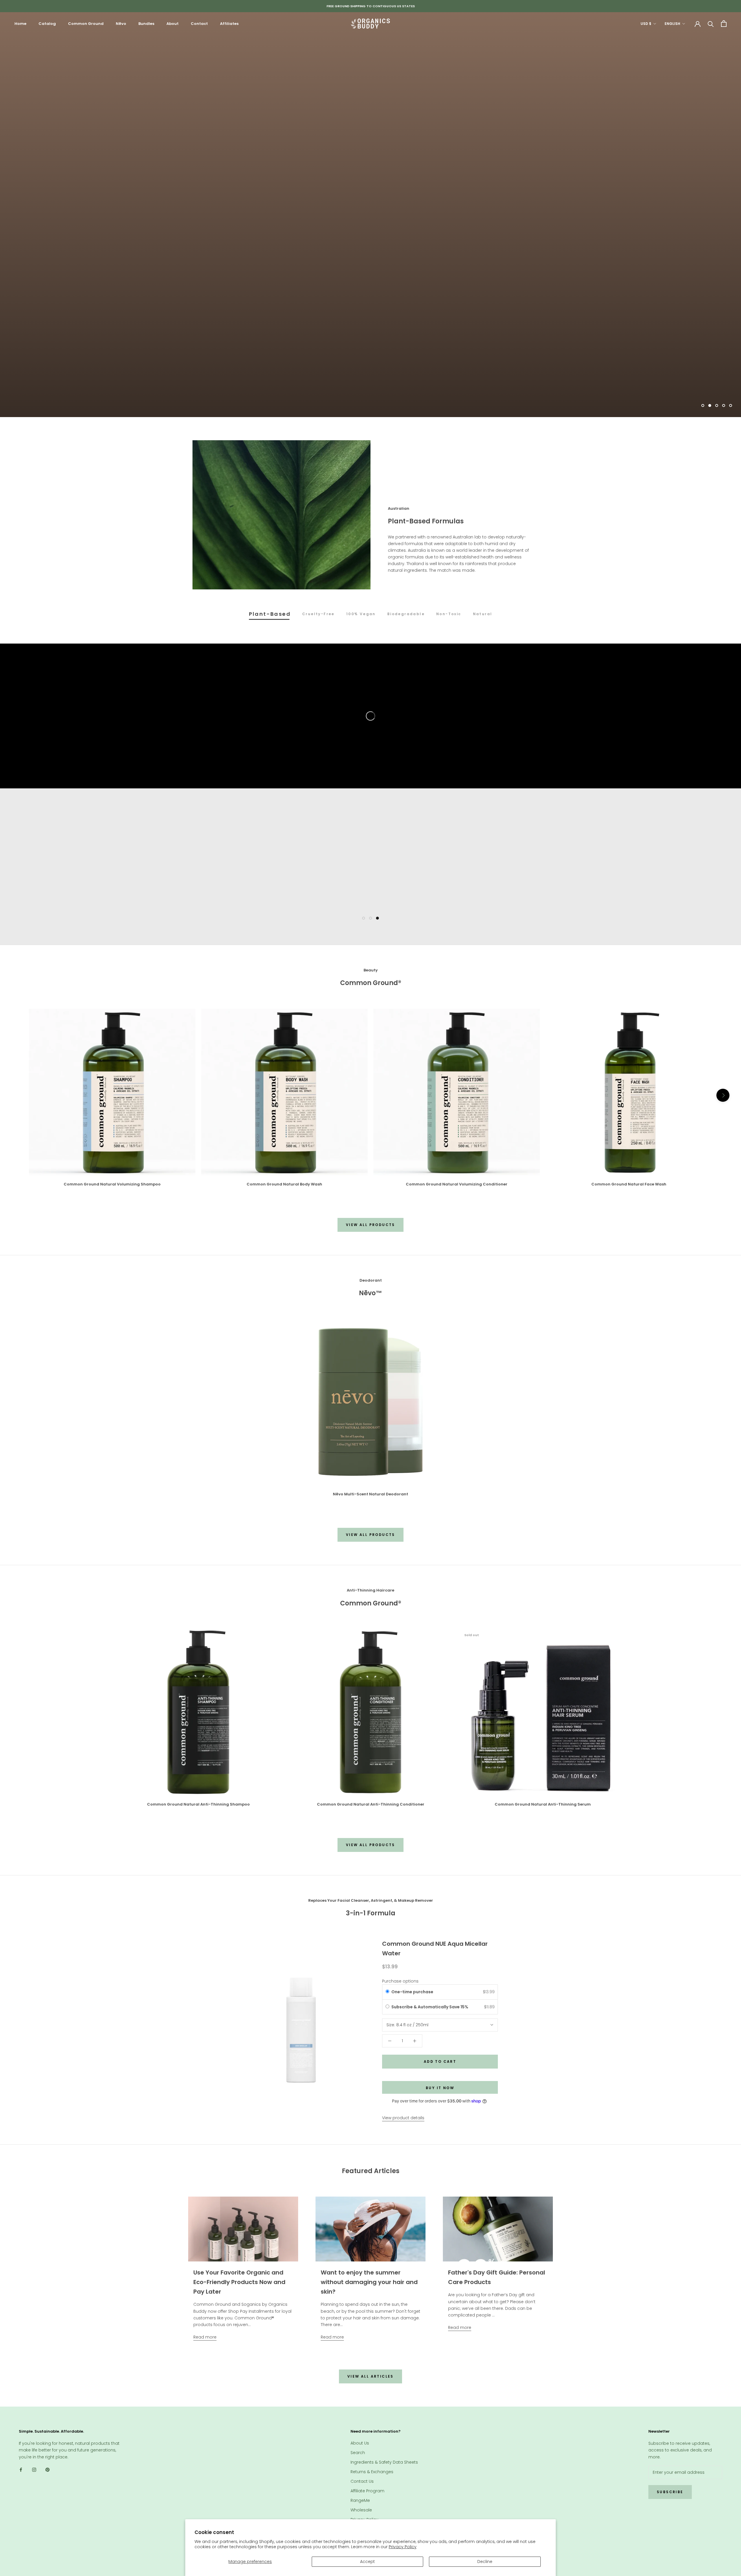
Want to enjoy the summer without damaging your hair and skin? (369, 2282)
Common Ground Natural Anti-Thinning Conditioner (371, 1804)
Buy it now (440, 2088)
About (173, 24)
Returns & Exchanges (372, 2472)
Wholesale (361, 2510)
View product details (403, 2118)
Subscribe (670, 2492)
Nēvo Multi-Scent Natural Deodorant (370, 1494)
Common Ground (86, 24)
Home (20, 24)
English (672, 24)
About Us (360, 2443)
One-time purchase (412, 1992)
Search (358, 2453)
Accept (367, 2562)
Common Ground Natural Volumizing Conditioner (457, 1184)
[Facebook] (21, 2470)
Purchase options (400, 1981)
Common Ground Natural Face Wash (629, 1184)
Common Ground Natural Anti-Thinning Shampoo (198, 1804)
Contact (199, 24)
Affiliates (229, 24)
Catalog (47, 24)
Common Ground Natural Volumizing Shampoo (112, 1184)
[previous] (18, 1095)
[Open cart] (724, 24)
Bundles (146, 24)
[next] (723, 1095)
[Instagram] (34, 2470)
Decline (485, 2562)
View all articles (370, 2376)
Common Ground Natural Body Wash (284, 1184)
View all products (370, 1225)
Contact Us (362, 2481)
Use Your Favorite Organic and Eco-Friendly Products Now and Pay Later (239, 2282)
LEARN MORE (370, 390)
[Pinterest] (47, 2470)
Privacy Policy (403, 2547)
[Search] (711, 24)
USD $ (646, 24)
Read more (205, 2337)
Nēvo (121, 24)
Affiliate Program (367, 2491)
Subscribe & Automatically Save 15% (430, 2007)
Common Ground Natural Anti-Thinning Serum (543, 1804)
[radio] (387, 1992)
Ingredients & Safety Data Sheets (384, 2462)
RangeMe (360, 2500)
